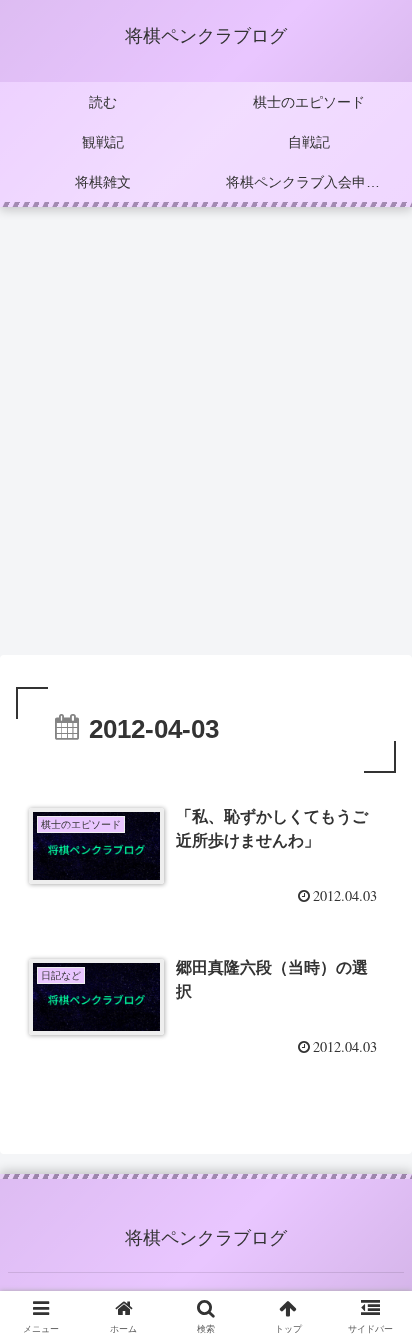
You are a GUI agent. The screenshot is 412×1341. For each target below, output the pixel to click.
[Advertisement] (206, 437)
